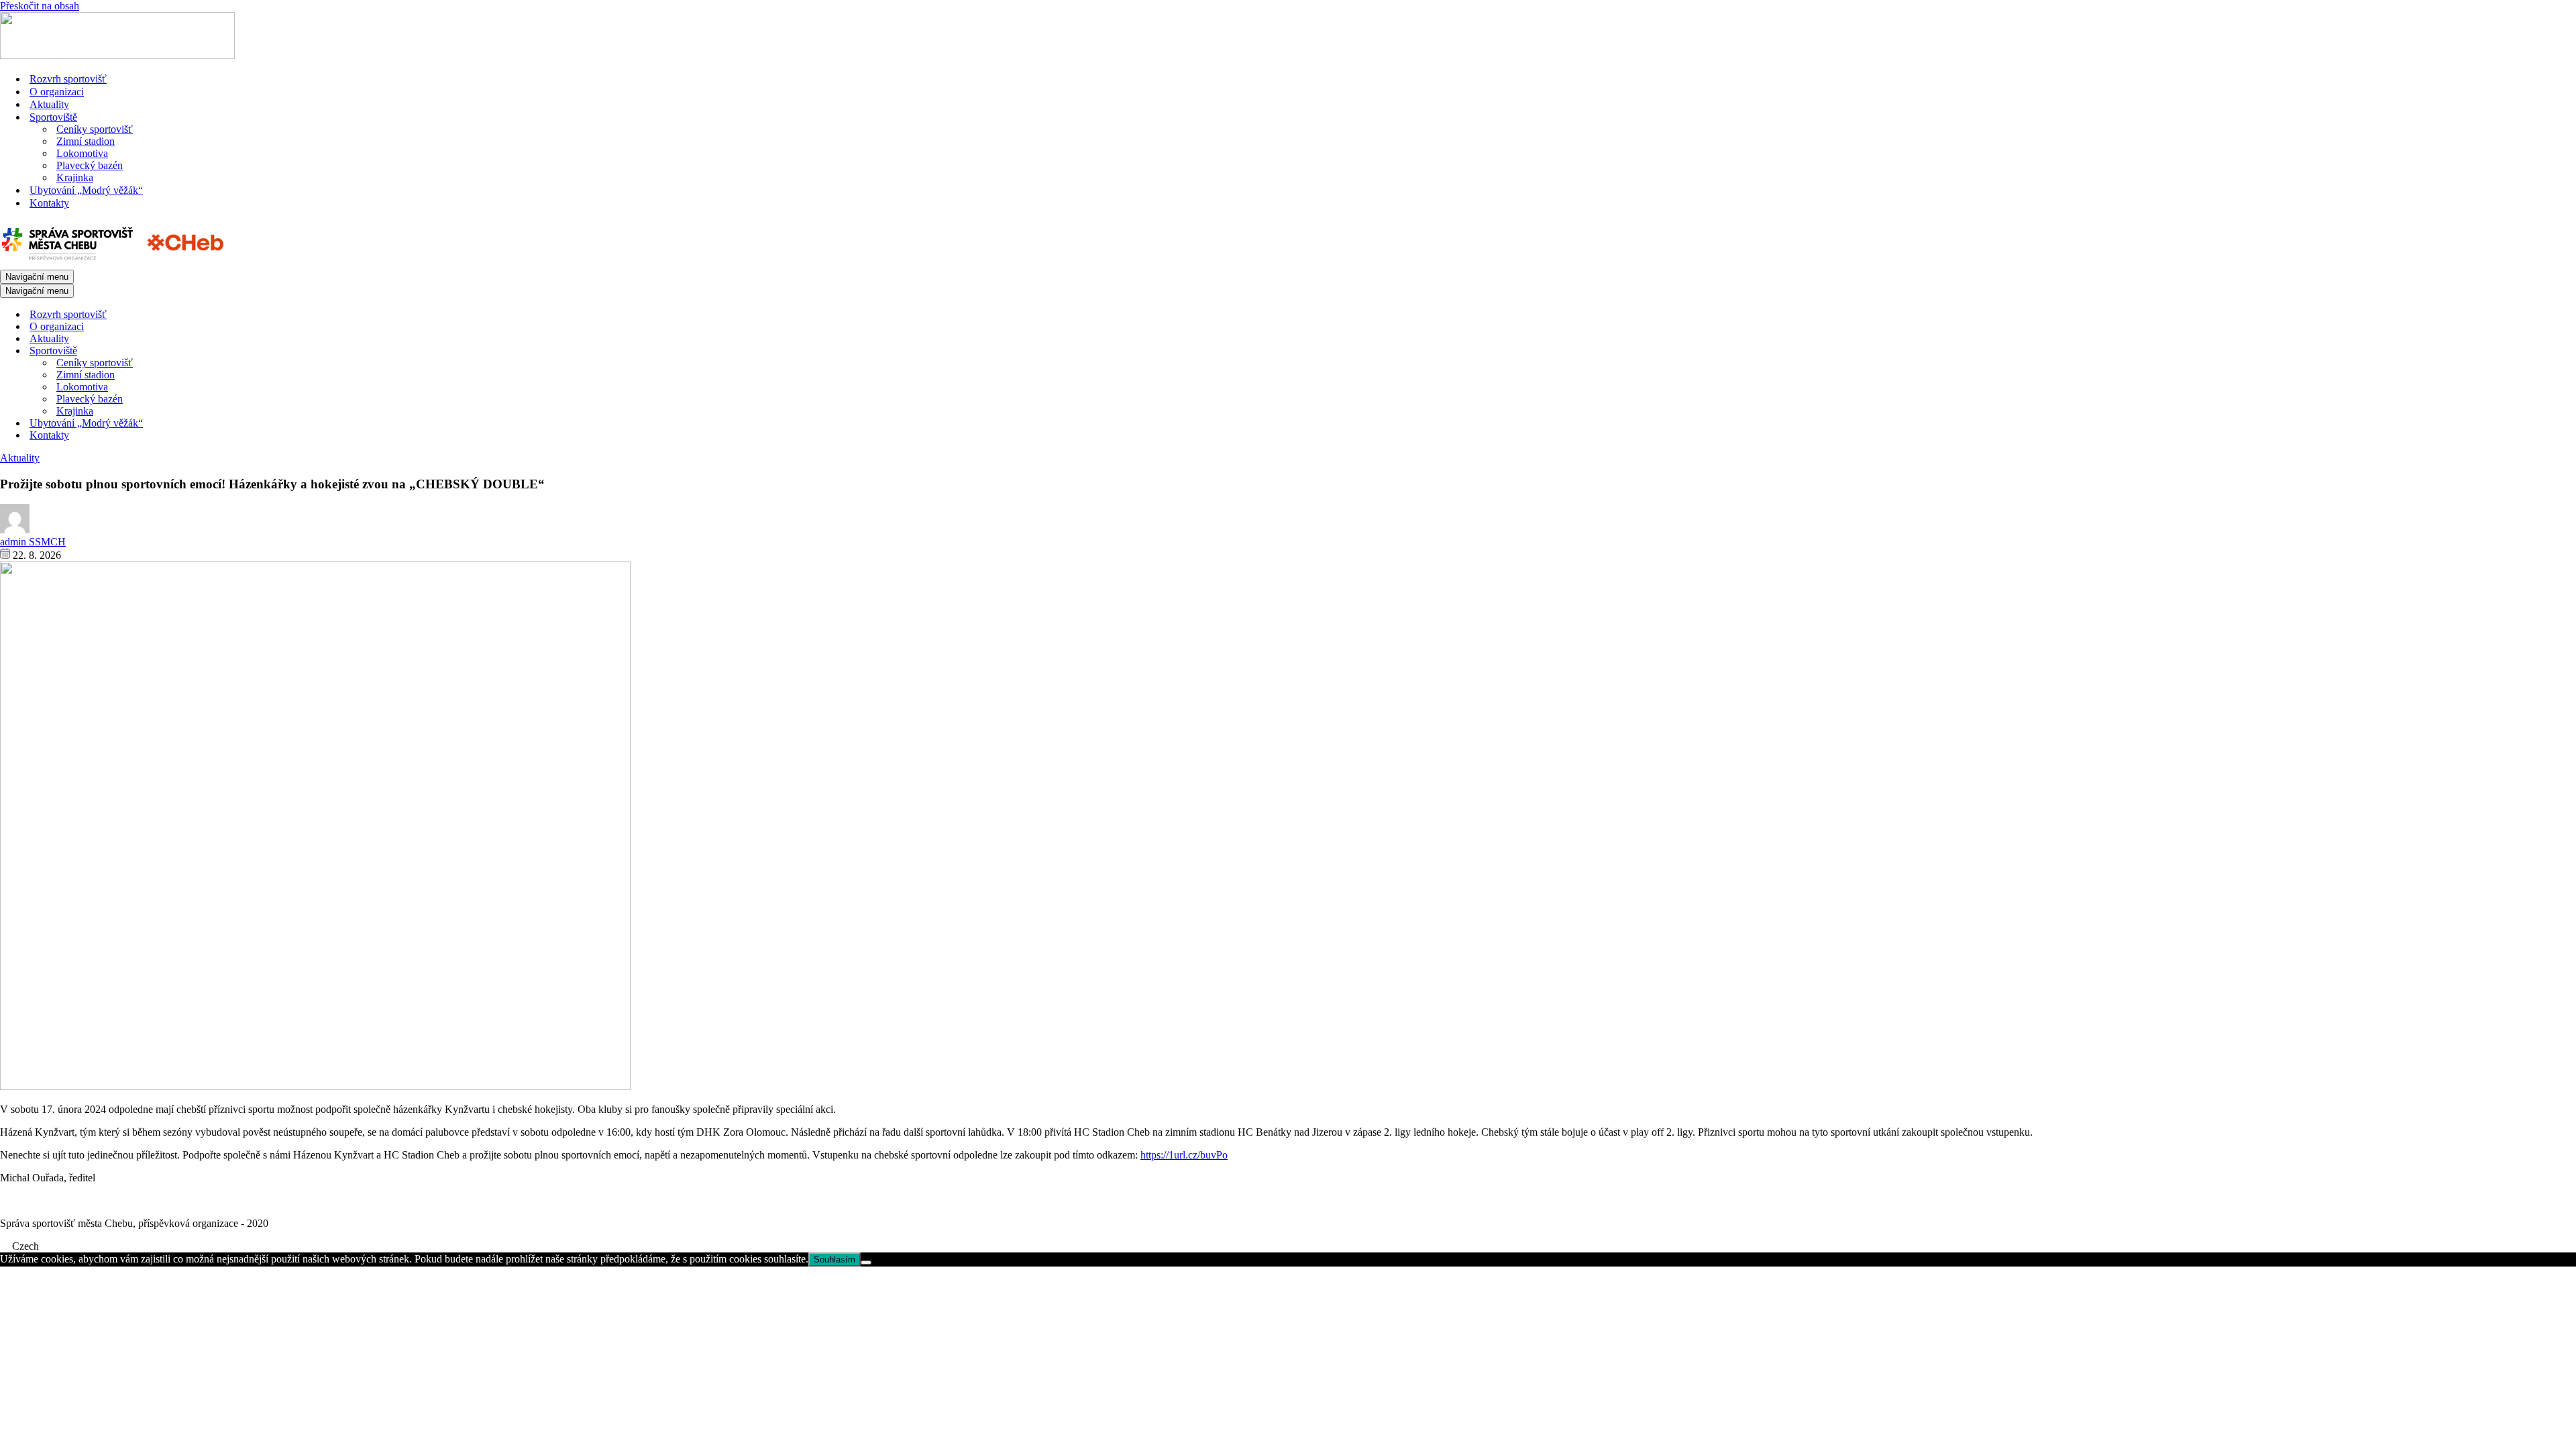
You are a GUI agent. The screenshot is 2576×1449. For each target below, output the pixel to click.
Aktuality (49, 104)
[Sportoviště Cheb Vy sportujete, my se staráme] (117, 55)
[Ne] (866, 1263)
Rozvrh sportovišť (68, 79)
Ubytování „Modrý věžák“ (86, 190)
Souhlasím (835, 1259)
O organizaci (57, 92)
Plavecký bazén (90, 165)
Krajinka (75, 177)
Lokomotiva (82, 153)
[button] (1288, 1246)
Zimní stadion (86, 141)
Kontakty (49, 203)
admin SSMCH (33, 542)
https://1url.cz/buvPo (1184, 1155)
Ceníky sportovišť (95, 129)
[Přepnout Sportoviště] (235, 351)
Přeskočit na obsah (40, 6)
